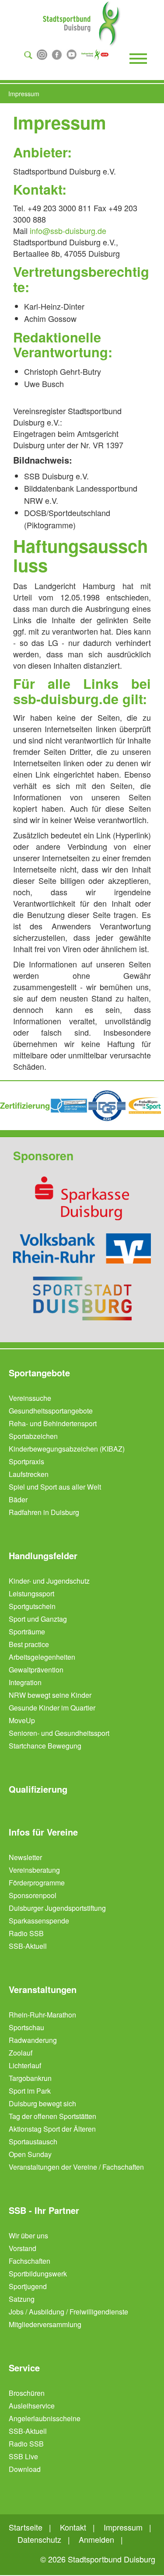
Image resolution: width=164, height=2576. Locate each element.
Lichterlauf (25, 2065)
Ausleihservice (32, 2406)
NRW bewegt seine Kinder (50, 1695)
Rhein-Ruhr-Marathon (42, 2015)
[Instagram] (42, 54)
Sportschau (26, 2027)
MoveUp (22, 1720)
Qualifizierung (38, 1789)
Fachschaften (30, 2261)
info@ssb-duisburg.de (68, 230)
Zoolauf (21, 2053)
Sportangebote (39, 1373)
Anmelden (96, 2539)
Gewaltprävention (36, 1670)
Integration (25, 1682)
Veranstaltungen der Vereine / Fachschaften (76, 2167)
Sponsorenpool (33, 1895)
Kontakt (73, 2527)
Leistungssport (31, 1593)
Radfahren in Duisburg (44, 1512)
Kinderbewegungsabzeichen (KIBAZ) (67, 1449)
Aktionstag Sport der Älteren (52, 2129)
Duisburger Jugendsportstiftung (57, 1908)
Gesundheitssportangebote (51, 1411)
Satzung (22, 2299)
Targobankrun (30, 2078)
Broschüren (27, 2393)
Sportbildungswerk (38, 2274)
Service (24, 2368)
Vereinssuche (30, 1398)
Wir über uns (28, 2236)
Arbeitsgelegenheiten (42, 1657)
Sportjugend (28, 2286)
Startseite (26, 2527)
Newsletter (25, 1857)
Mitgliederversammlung (45, 2324)
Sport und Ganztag (38, 1619)
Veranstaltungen (43, 1990)
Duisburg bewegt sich (42, 2103)
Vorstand (23, 2248)
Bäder (18, 1499)
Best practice (29, 1644)
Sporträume (27, 1632)
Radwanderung (33, 2040)
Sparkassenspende (39, 1921)
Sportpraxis (26, 1461)
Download (25, 2469)
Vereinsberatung (34, 1870)
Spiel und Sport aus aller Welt (55, 1487)
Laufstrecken (29, 1474)
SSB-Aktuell (28, 1946)
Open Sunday (30, 2154)
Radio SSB (26, 1933)
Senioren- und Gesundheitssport (59, 1733)
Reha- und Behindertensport (53, 1423)
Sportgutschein (32, 1606)
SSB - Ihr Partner (44, 2210)
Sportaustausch (33, 2141)
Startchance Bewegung (45, 1746)
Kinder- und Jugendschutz (49, 1581)
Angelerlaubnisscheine (45, 2418)
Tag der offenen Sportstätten (52, 2116)
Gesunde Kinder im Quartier (52, 1708)
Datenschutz (39, 2539)
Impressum (123, 2527)
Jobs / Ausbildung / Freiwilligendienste (68, 2312)
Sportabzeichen (33, 1436)
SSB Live (23, 2456)
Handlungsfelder (43, 1556)
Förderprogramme (37, 1883)
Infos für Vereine (43, 1832)
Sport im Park (30, 2091)
